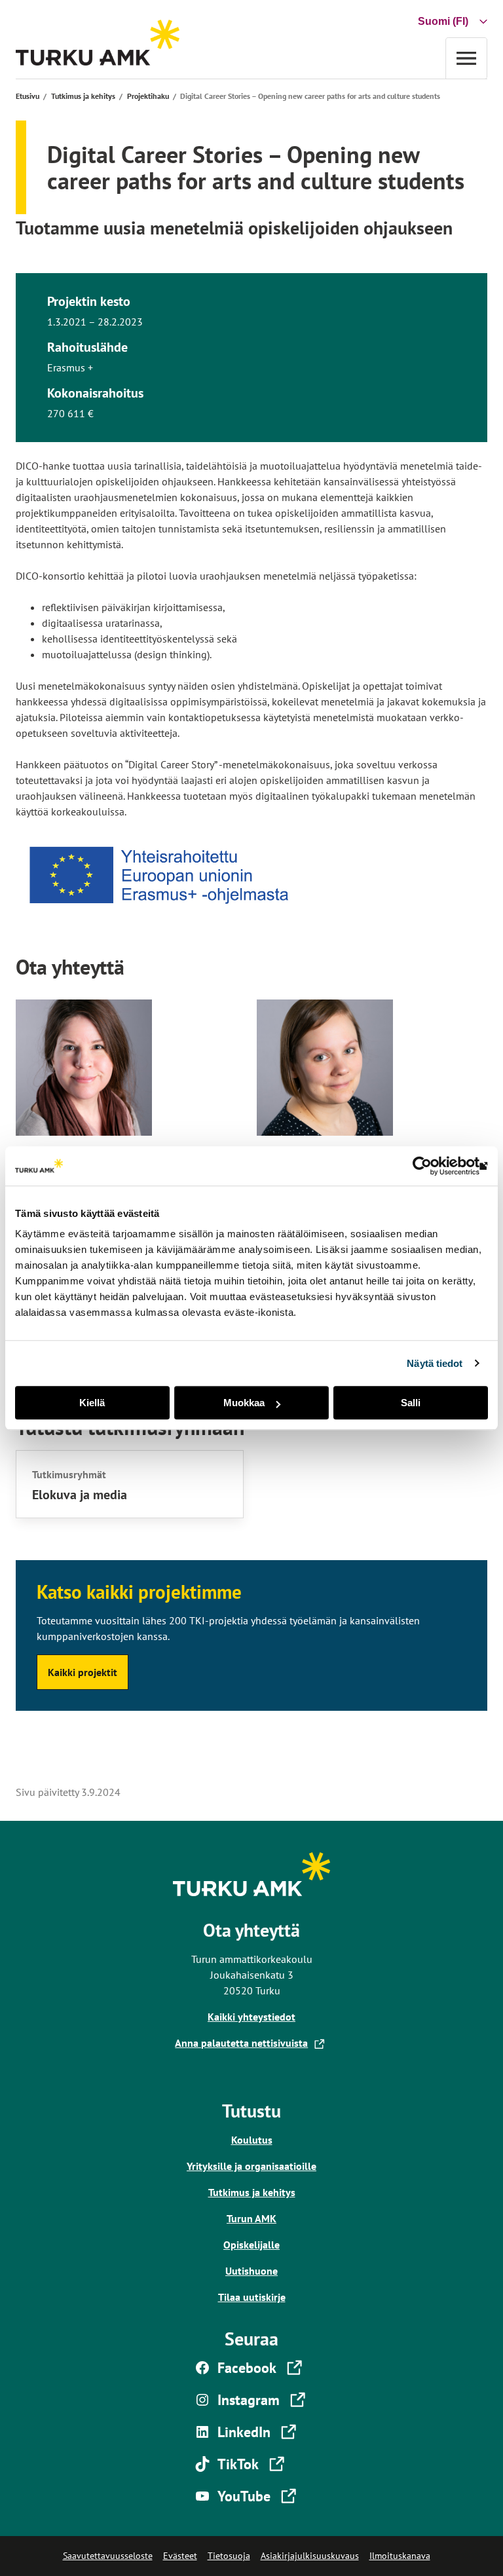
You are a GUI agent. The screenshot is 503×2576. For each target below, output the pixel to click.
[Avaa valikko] (466, 58)
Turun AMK (251, 2218)
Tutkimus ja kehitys (83, 96)
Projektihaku (148, 96)
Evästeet (180, 2556)
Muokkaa (244, 1403)
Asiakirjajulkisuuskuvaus (310, 2556)
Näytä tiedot (435, 1363)
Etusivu (28, 96)
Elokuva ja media (80, 1495)
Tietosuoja (229, 2556)
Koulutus (252, 2140)
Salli (411, 1403)
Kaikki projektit (83, 1672)
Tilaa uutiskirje (252, 2297)
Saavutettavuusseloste (108, 2556)
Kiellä (92, 1403)
